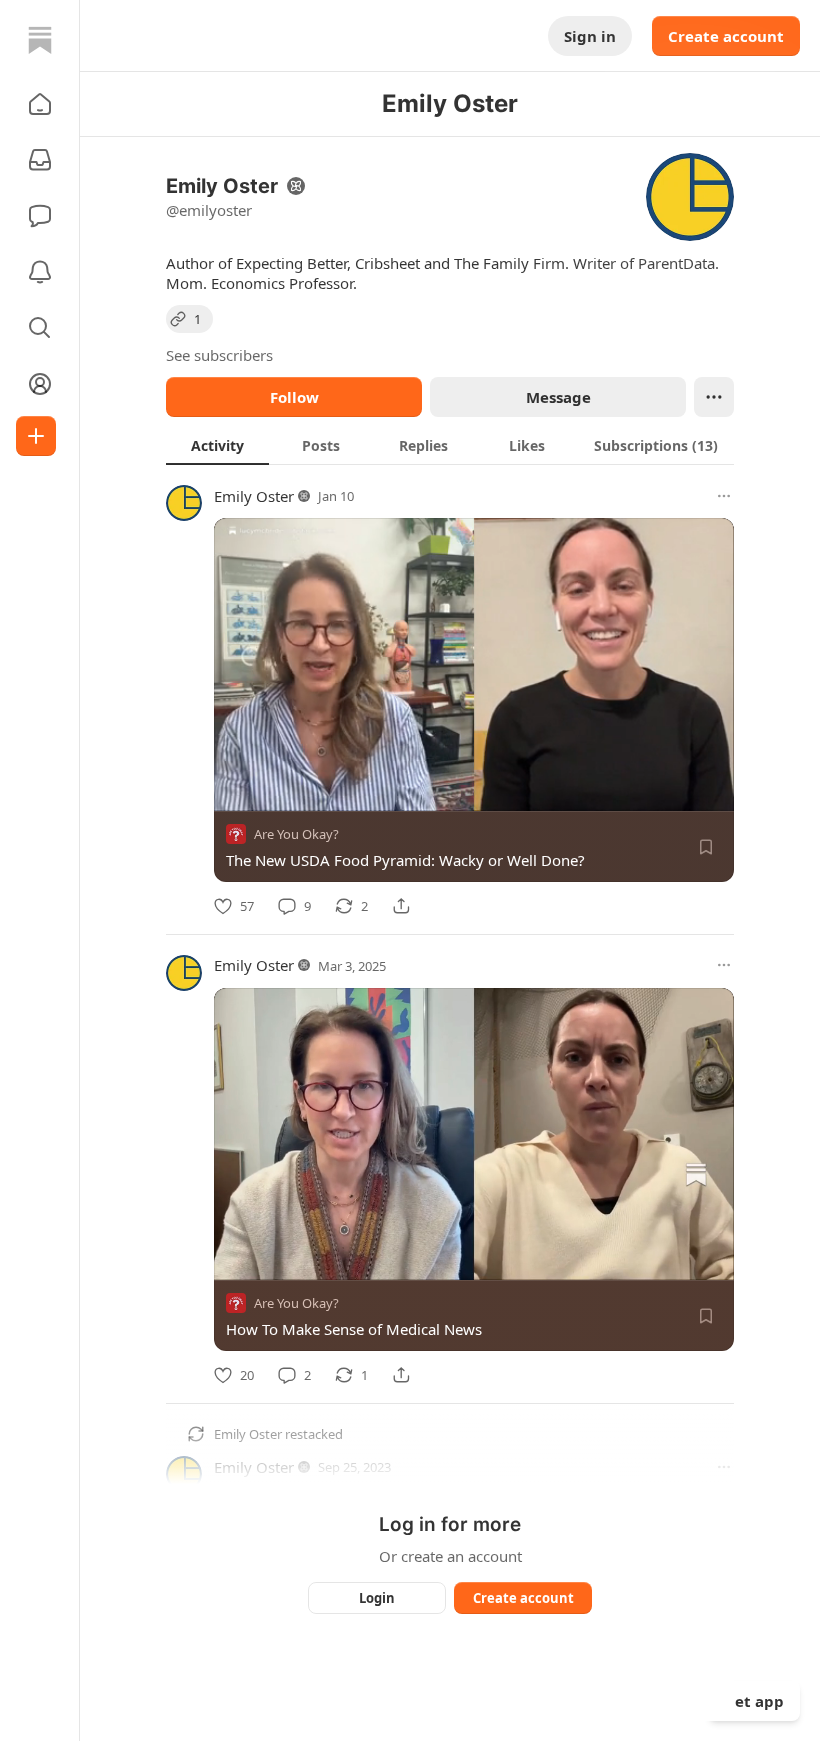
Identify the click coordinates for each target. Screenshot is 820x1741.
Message (558, 397)
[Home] (40, 40)
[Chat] (40, 216)
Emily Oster (254, 496)
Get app (754, 1701)
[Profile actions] (714, 397)
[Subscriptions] (40, 160)
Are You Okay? (296, 834)
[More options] (724, 496)
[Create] (36, 436)
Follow (294, 397)
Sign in (590, 36)
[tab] (217, 445)
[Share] (401, 906)
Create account (726, 36)
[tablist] (450, 445)
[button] (40, 104)
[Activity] (40, 272)
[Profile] (40, 384)
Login (377, 1598)
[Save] (706, 847)
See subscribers (219, 355)
